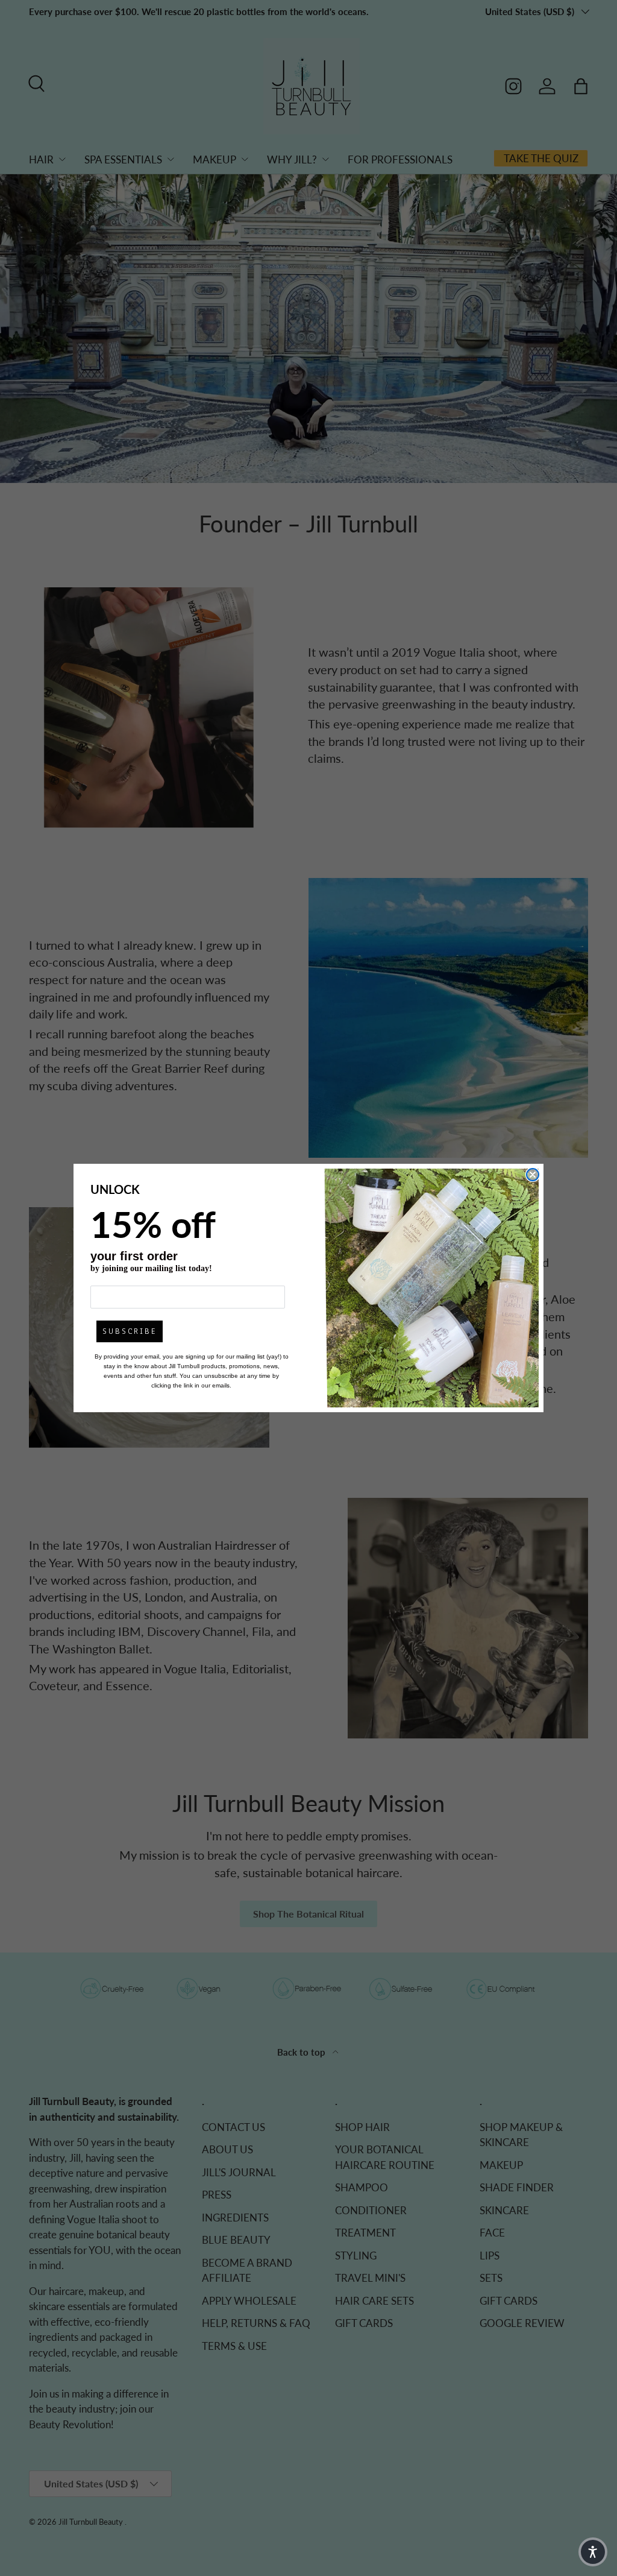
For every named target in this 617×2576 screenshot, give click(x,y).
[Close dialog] (533, 1175)
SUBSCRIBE (130, 1331)
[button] (593, 2552)
